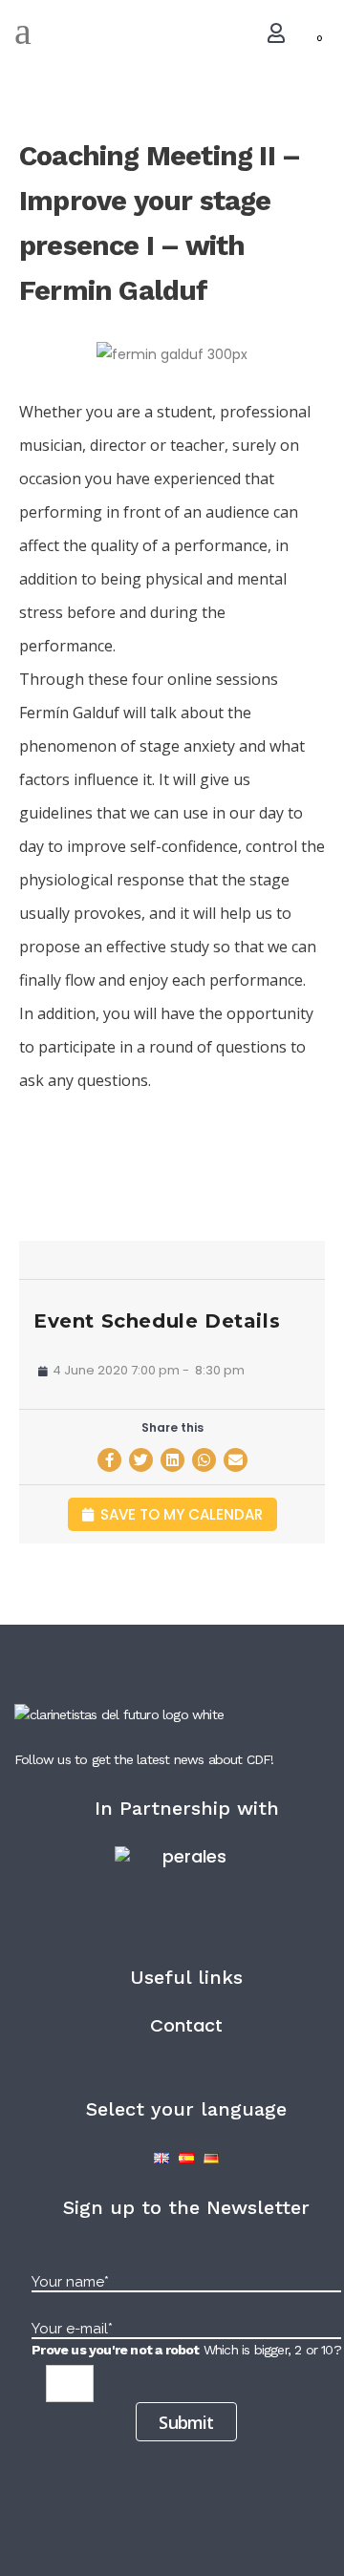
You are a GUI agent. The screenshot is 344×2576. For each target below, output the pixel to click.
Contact (186, 2025)
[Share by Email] (236, 1460)
